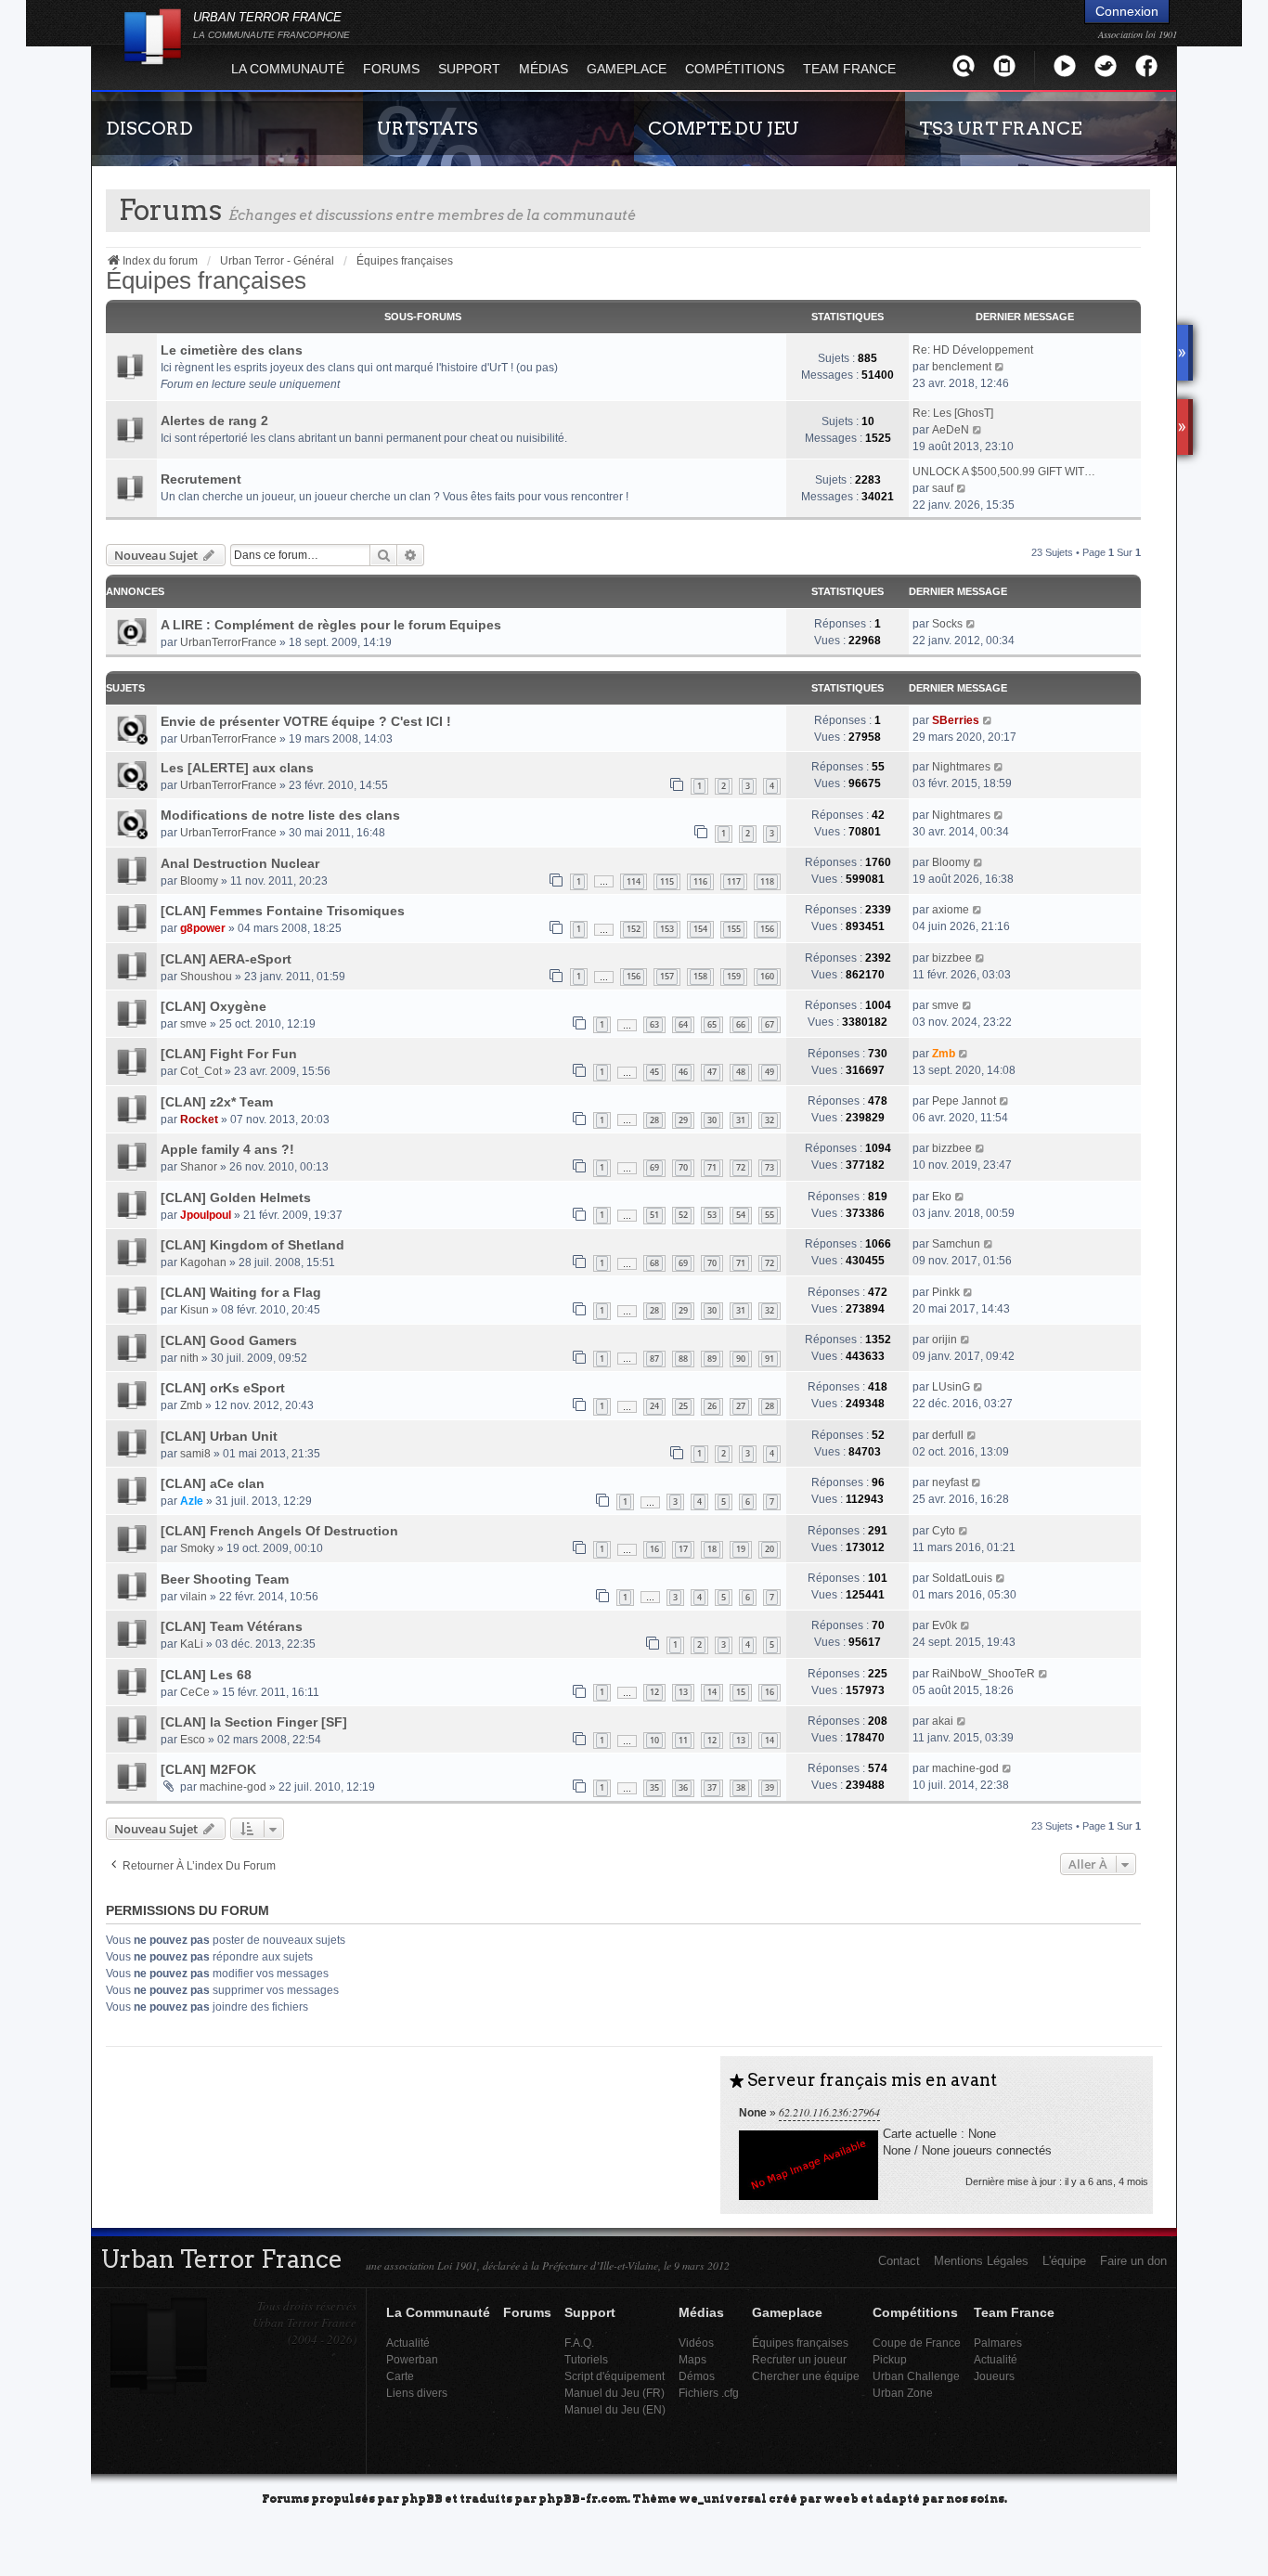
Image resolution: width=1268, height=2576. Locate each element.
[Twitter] (1106, 65)
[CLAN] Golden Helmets (236, 1197)
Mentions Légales (981, 2261)
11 (683, 1740)
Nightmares (961, 767)
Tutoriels (586, 2359)
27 (741, 1406)
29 (683, 1120)
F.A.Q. (579, 2343)
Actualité (408, 2343)
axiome (951, 910)
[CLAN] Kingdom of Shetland (252, 1245)
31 (741, 1120)
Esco (193, 1740)
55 (770, 1215)
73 (770, 1167)
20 (770, 1549)
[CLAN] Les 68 (206, 1675)
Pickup (890, 2359)
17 (683, 1549)
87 (654, 1359)
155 (734, 929)
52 (683, 1215)
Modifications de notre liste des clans (280, 815)
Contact (899, 2261)
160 (767, 976)
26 (712, 1406)
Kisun (194, 1310)
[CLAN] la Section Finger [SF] (254, 1722)
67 (770, 1024)
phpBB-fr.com (583, 2498)
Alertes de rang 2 (214, 421)
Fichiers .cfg (709, 2393)
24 (654, 1406)
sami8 (195, 1454)
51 (654, 1215)
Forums (391, 69)
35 (654, 1787)
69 (654, 1167)
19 (741, 1549)
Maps (692, 2359)
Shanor (199, 1167)
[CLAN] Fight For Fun (229, 1054)
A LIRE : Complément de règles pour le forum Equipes (331, 625)
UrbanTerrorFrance (228, 642)
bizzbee (952, 958)
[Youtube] (1065, 65)
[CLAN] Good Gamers (229, 1340)
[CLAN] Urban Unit (219, 1436)
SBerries (956, 720)
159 (734, 976)
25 (683, 1406)
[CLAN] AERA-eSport (226, 959)
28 (654, 1120)
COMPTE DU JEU (724, 128)
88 (683, 1359)
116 (700, 881)
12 (654, 1692)
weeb (841, 2498)
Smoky (197, 1548)
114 (634, 881)
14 (712, 1692)
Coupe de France (917, 2343)
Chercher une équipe (806, 2376)
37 (712, 1787)
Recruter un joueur (799, 2359)
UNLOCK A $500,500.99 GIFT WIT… (1004, 472)
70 (683, 1167)
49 (770, 1072)
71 (712, 1167)
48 (741, 1072)
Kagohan (203, 1262)
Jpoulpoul (206, 1215)
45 (654, 1072)
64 (683, 1024)
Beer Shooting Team (225, 1579)
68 (654, 1263)
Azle (192, 1501)
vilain (194, 1597)
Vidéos (696, 2343)
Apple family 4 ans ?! (227, 1149)
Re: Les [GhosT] (953, 413)
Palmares (998, 2343)
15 (741, 1692)
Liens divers (417, 2393)
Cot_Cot (201, 1071)
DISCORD (149, 128)
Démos (697, 2376)
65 (712, 1024)
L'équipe (1064, 2261)
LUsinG (951, 1387)
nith (189, 1358)
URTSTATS (427, 128)
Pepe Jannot (964, 1101)
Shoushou (206, 977)
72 (741, 1167)
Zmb (944, 1054)
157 (667, 976)
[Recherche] (964, 65)
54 (741, 1215)
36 (683, 1787)
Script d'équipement (615, 2376)
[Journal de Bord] (1004, 65)
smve (194, 1024)
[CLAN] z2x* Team (217, 1102)
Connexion (1127, 11)
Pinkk (946, 1292)
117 (734, 881)
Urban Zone (903, 2393)
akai (943, 1721)
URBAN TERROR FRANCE (272, 25)
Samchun (956, 1244)
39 (770, 1787)
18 (712, 1549)
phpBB (422, 2498)
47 (712, 1072)
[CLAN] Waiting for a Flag (241, 1292)
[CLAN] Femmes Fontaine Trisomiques (283, 911)
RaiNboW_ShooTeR (983, 1674)
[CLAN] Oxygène (213, 1006)
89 (712, 1359)
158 (700, 976)
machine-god (233, 1787)
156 (767, 929)
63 (654, 1024)
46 (683, 1072)
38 (741, 1787)
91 (770, 1359)
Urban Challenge (916, 2376)
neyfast (950, 1482)
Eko (942, 1197)
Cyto (944, 1531)
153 (667, 929)
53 (712, 1215)
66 (741, 1024)
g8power (203, 928)
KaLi (192, 1644)
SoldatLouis (962, 1578)
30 (712, 1120)
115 (667, 881)
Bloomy (199, 881)
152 (634, 929)
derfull (948, 1435)
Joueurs (994, 2376)
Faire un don (1133, 2261)
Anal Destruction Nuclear (240, 863)
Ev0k (945, 1625)
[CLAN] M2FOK (208, 1769)
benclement (962, 367)
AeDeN (951, 430)
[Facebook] (1146, 65)
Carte (400, 2376)
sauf (943, 488)
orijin (945, 1340)
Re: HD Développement (973, 350)
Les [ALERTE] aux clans (237, 768)
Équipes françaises (206, 280)
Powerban (412, 2359)
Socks (947, 624)
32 (770, 1120)
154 (700, 929)
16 (654, 1549)
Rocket (199, 1120)
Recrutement (201, 479)
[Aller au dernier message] (971, 624)
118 (767, 881)
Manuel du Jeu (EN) (615, 2409)
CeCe (195, 1692)
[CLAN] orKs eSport (223, 1388)
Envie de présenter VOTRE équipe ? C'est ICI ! (306, 721)
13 (683, 1692)
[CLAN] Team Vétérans (232, 1626)
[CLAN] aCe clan (213, 1483)
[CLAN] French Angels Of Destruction (279, 1531)
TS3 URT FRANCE (1000, 128)
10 (654, 1740)
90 (741, 1359)
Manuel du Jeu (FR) (615, 2393)
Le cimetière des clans (232, 350)
